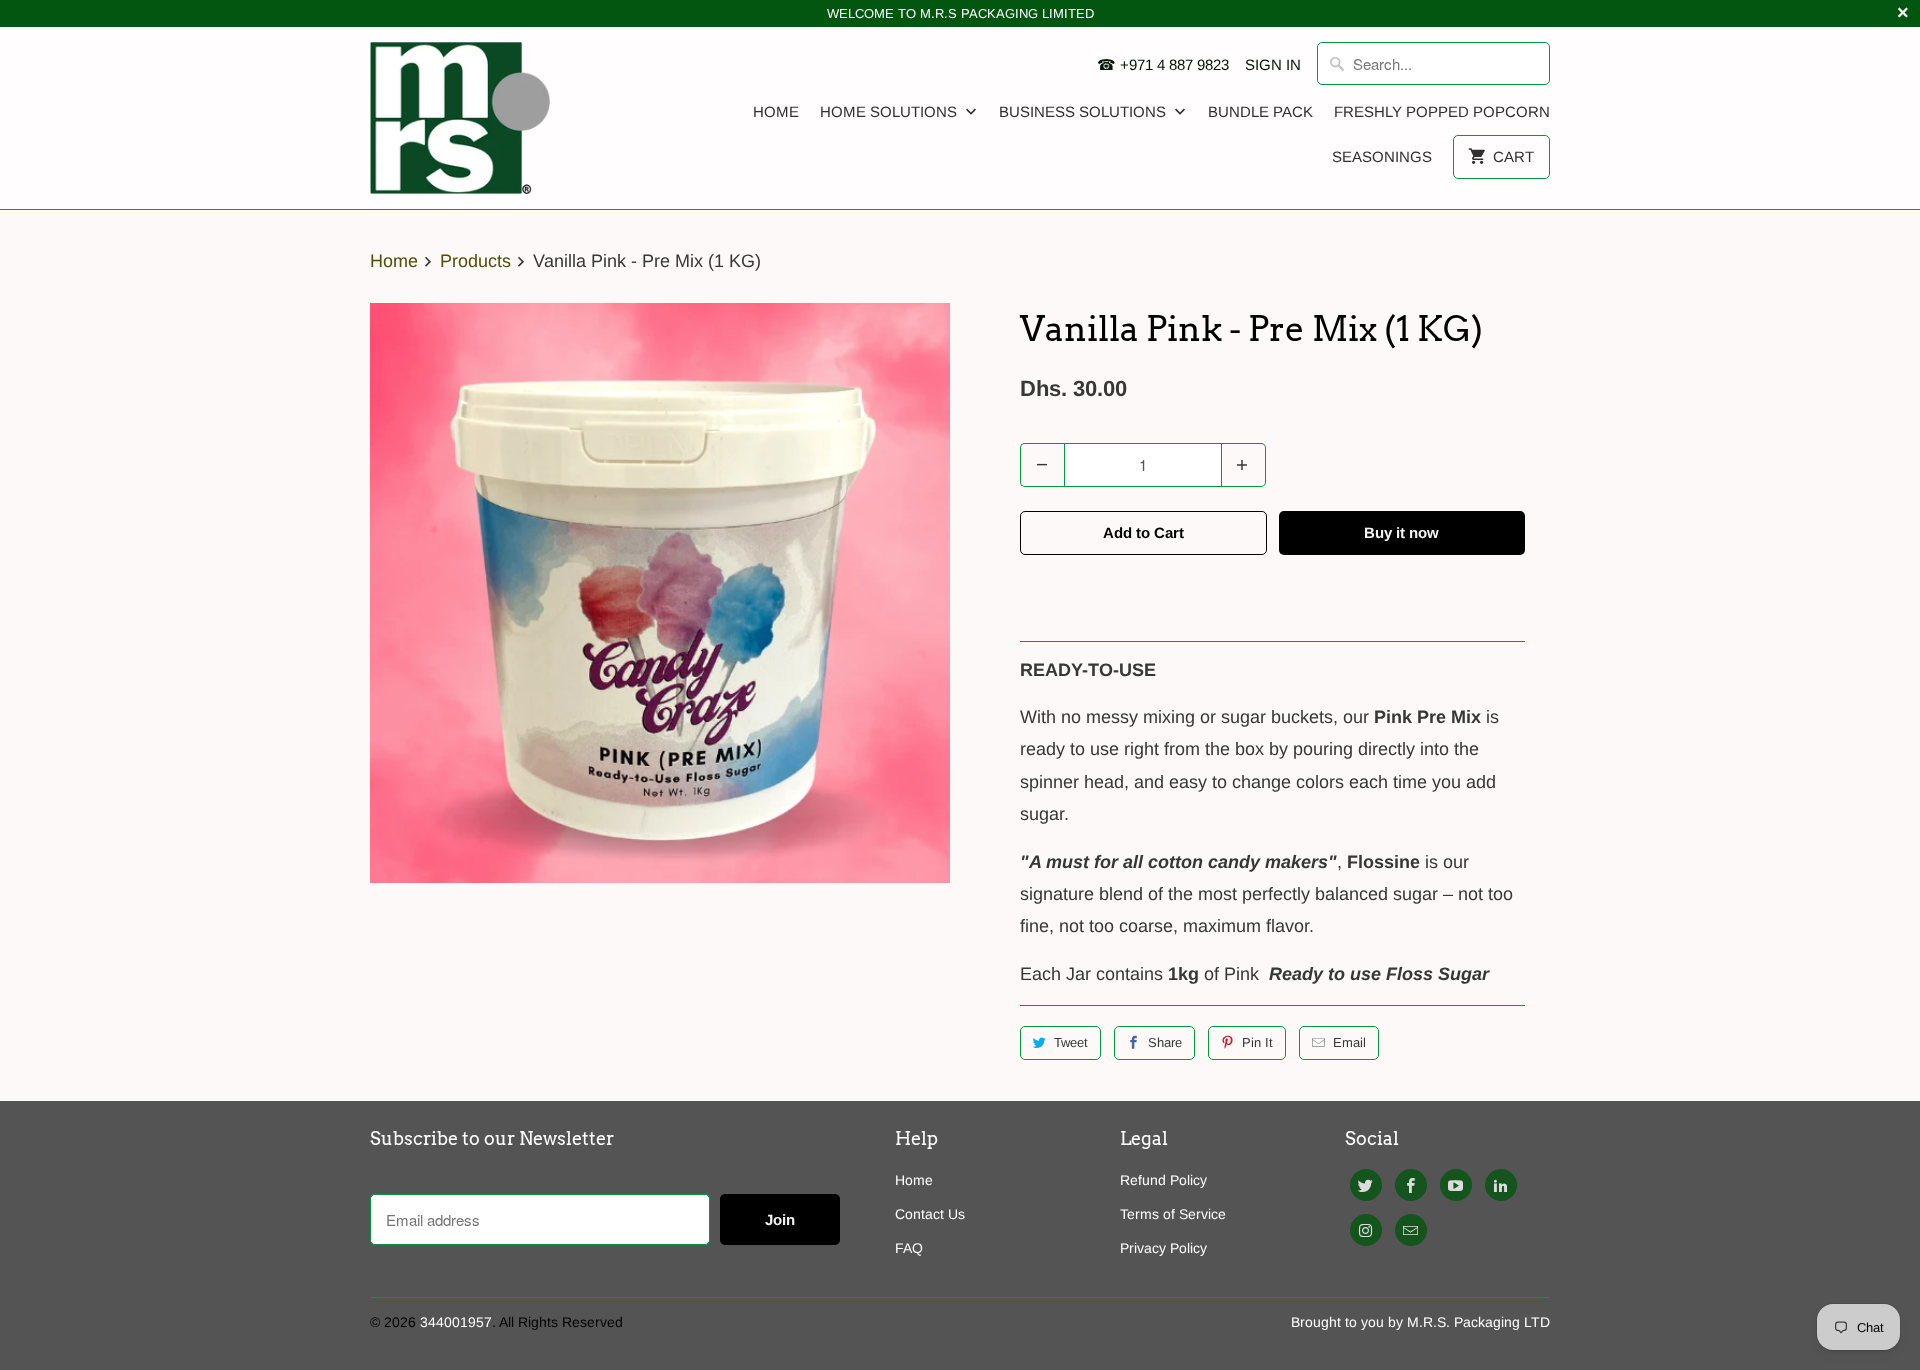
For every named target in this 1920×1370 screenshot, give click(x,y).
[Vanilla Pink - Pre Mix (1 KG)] (660, 593)
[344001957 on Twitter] (1366, 1185)
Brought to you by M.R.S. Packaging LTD (1420, 1322)
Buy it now (1401, 532)
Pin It (1257, 1042)
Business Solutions (1084, 111)
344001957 (456, 1322)
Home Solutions (890, 111)
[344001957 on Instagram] (1366, 1230)
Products (475, 261)
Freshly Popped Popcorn (1442, 111)
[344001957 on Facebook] (1411, 1185)
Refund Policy (1163, 1180)
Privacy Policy (1163, 1248)
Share (1165, 1042)
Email (1349, 1042)
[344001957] (460, 117)
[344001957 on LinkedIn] (1501, 1185)
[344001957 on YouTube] (1456, 1185)
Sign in (1273, 64)
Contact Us (930, 1214)
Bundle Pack (1260, 111)
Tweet (1071, 1042)
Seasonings (1382, 156)
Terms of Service (1173, 1214)
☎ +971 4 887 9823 (1163, 64)
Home (776, 111)
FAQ (909, 1248)
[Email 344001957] (1411, 1230)
